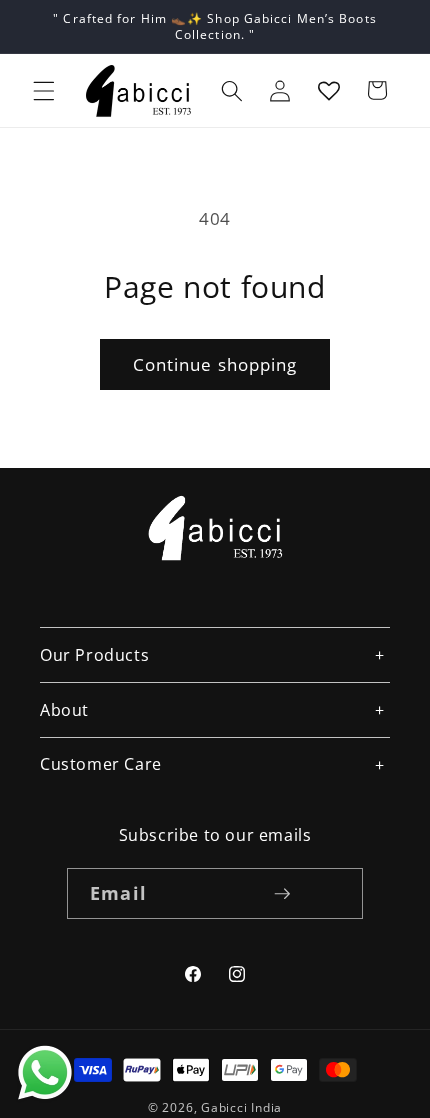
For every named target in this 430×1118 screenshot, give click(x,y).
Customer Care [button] (101, 764)
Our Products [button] (94, 655)
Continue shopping (215, 364)
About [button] (64, 710)
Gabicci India (241, 1107)
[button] (44, 90)
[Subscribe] (282, 894)
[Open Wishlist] (329, 90)
